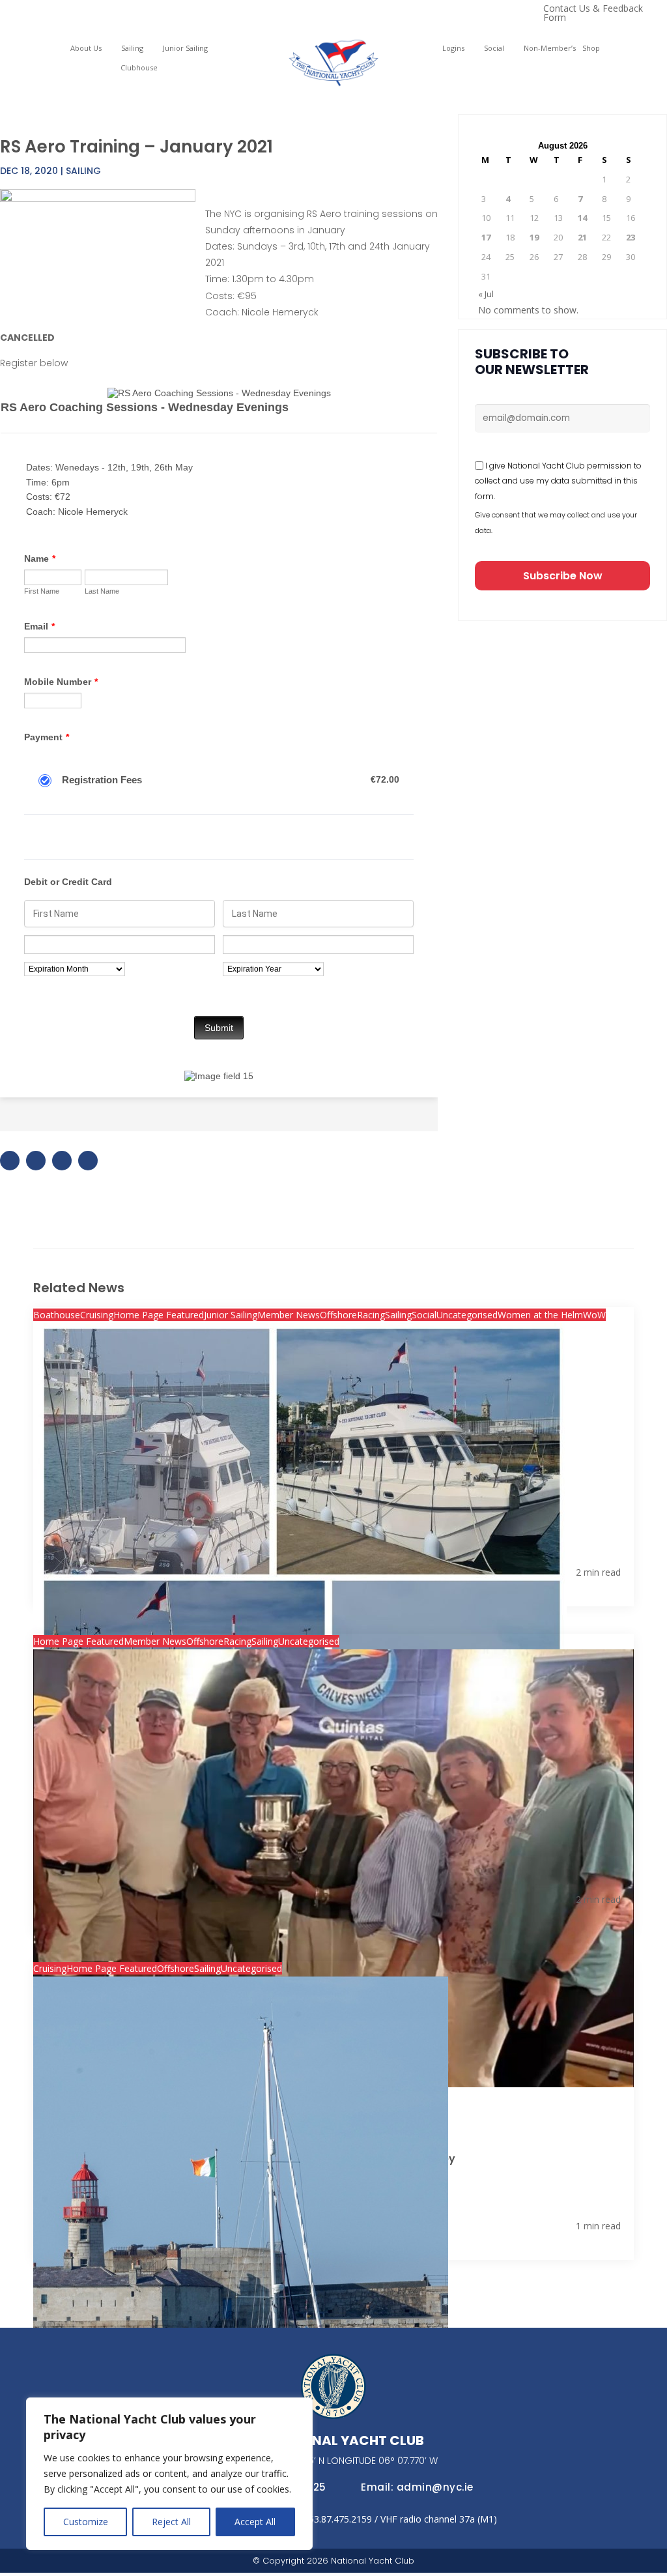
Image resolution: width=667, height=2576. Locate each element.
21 (582, 237)
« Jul (486, 294)
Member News (289, 1315)
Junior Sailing (185, 48)
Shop (591, 48)
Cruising (97, 1315)
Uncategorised (467, 1315)
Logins (453, 48)
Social (494, 48)
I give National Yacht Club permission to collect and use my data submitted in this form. (558, 481)
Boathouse (57, 1315)
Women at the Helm (540, 1315)
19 (534, 237)
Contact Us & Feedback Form (593, 14)
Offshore (338, 1315)
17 (486, 237)
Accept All (255, 2522)
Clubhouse (139, 68)
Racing (371, 1315)
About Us (86, 48)
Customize (86, 2522)
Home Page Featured (159, 1315)
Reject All (171, 2522)
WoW (594, 1315)
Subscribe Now (563, 576)
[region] (169, 2474)
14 (582, 218)
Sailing (132, 48)
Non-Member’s (550, 48)
